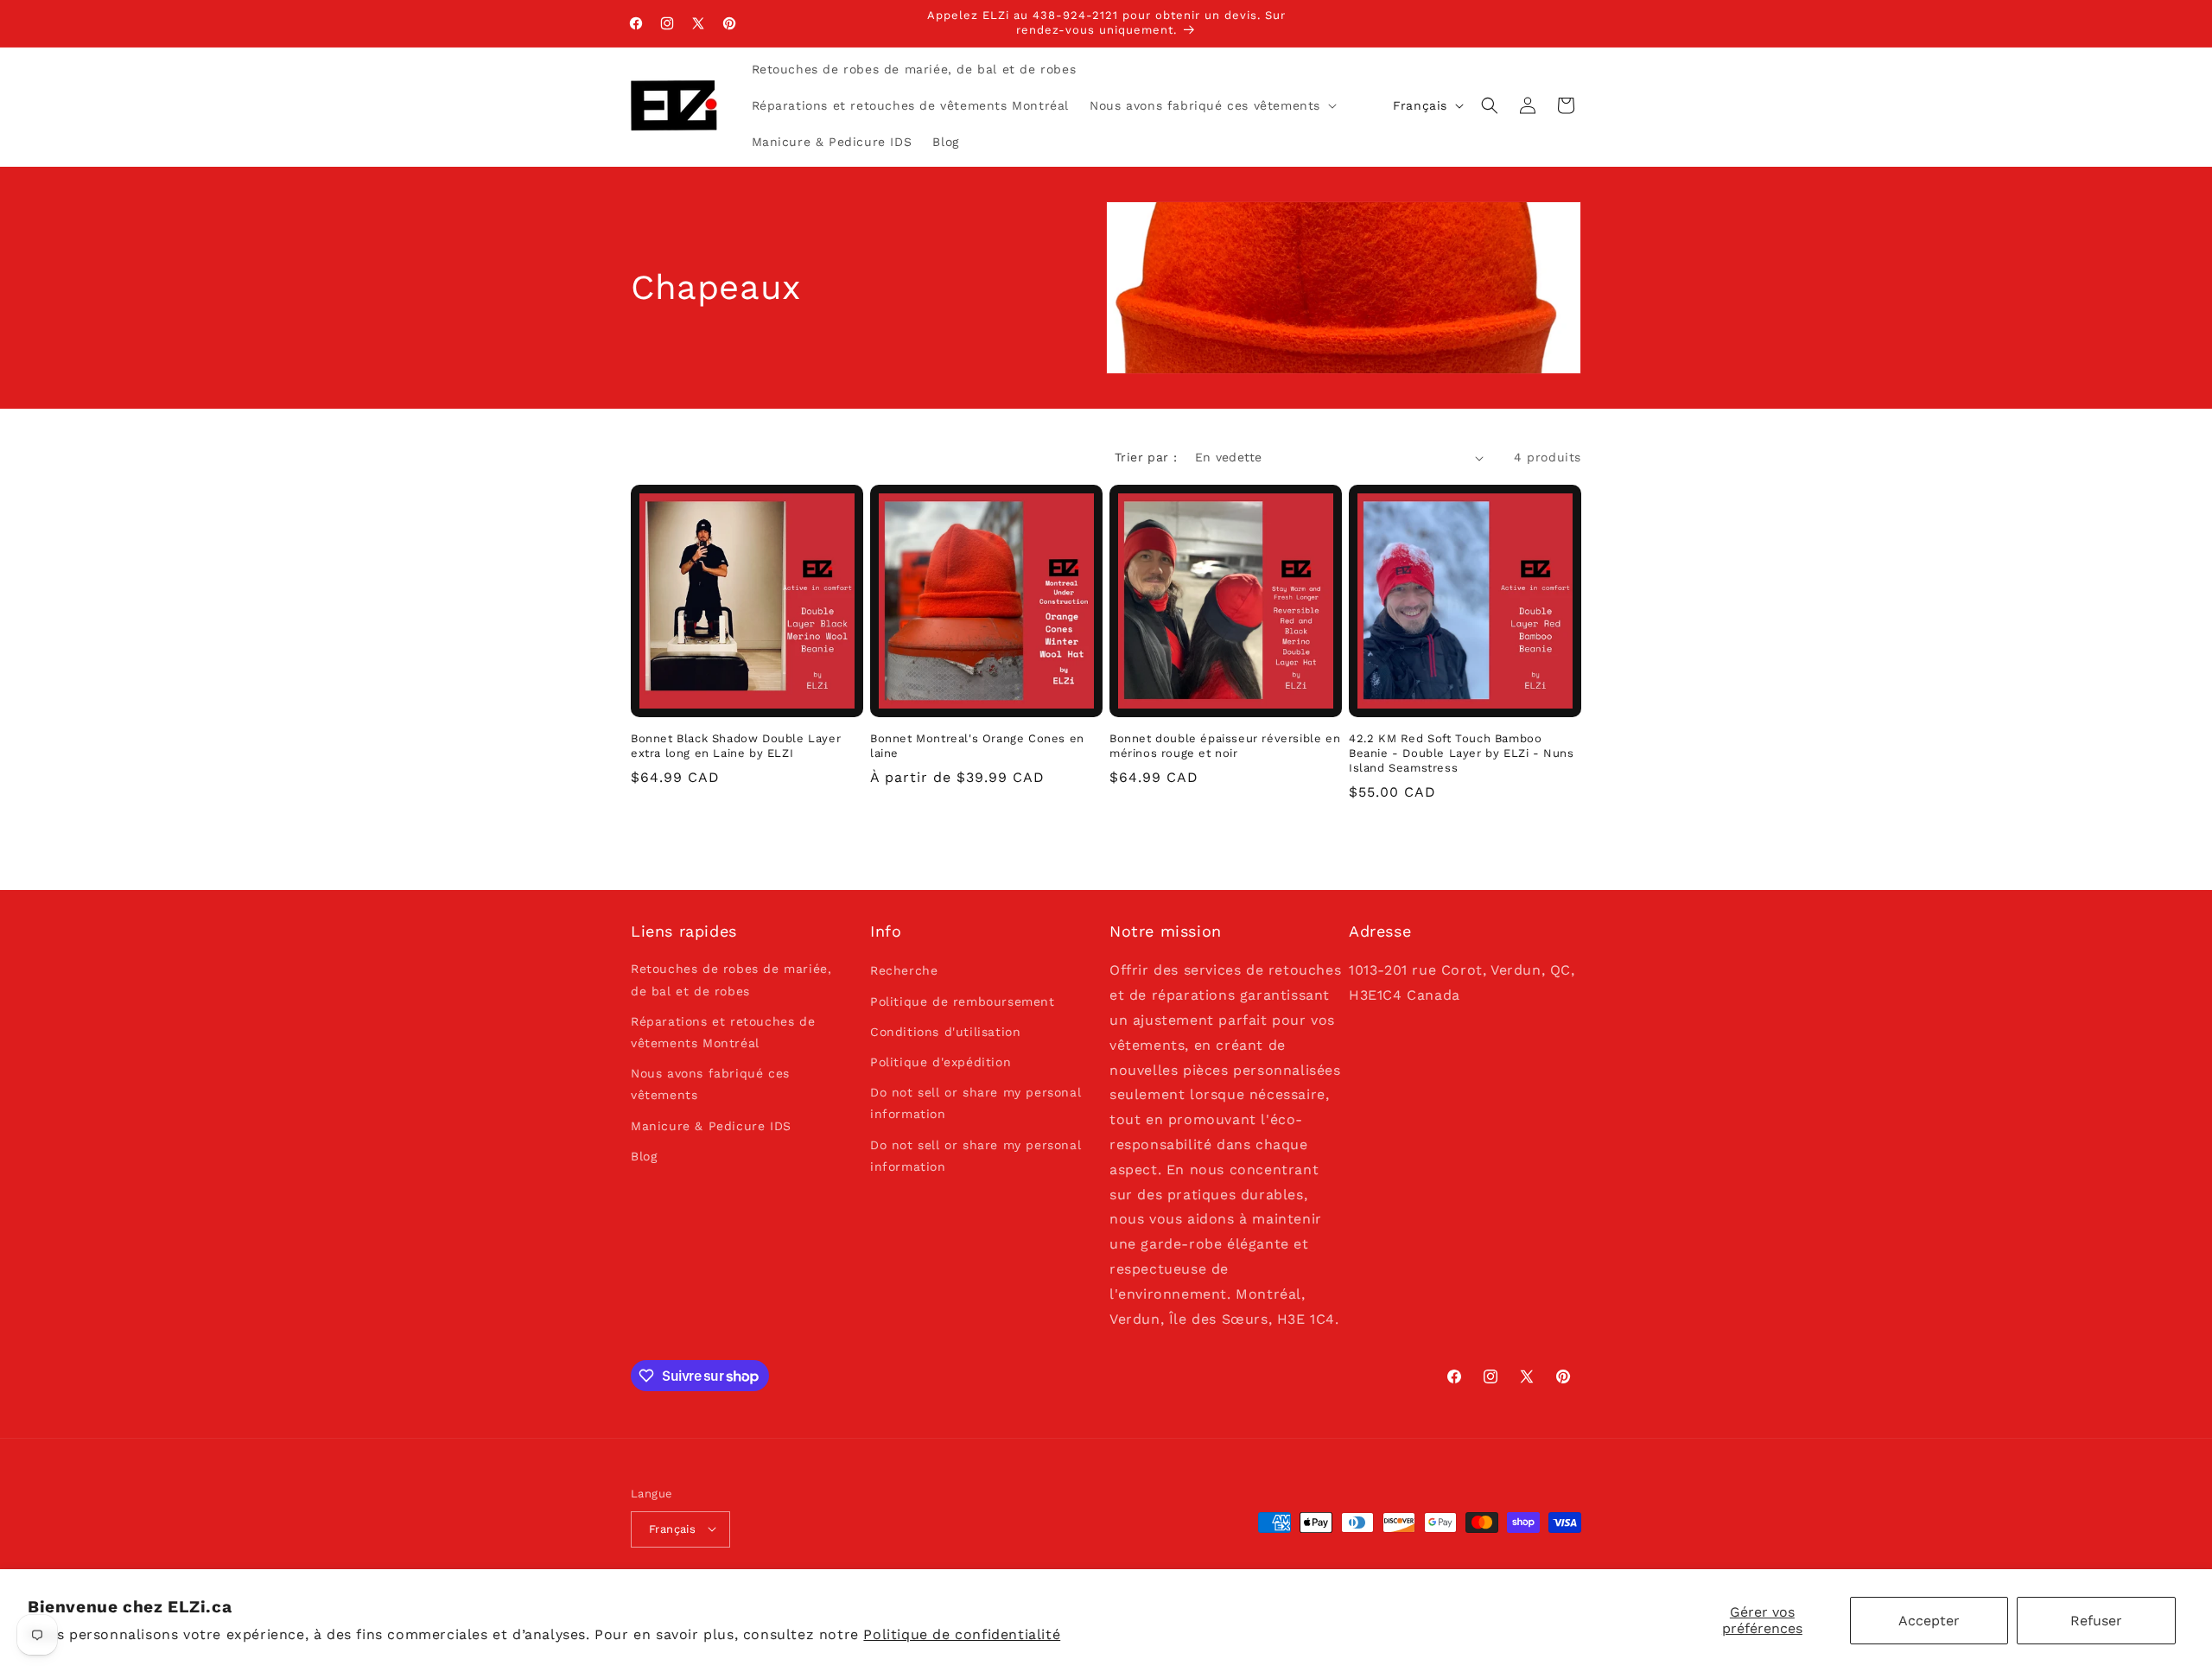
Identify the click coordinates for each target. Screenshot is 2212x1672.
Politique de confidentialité (962, 1634)
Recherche (904, 971)
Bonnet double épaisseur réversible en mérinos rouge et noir (1225, 746)
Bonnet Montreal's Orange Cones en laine (977, 746)
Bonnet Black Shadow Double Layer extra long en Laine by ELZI (736, 746)
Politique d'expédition (941, 1062)
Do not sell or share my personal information (976, 1103)
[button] (1211, 105)
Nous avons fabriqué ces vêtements (710, 1084)
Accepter (1929, 1621)
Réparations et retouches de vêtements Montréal (723, 1032)
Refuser (2096, 1621)
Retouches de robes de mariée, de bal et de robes (731, 980)
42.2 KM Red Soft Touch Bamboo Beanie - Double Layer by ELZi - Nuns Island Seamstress (1462, 753)
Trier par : (1146, 457)
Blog (644, 1156)
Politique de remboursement (963, 1001)
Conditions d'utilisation (945, 1032)
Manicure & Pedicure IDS (711, 1126)
